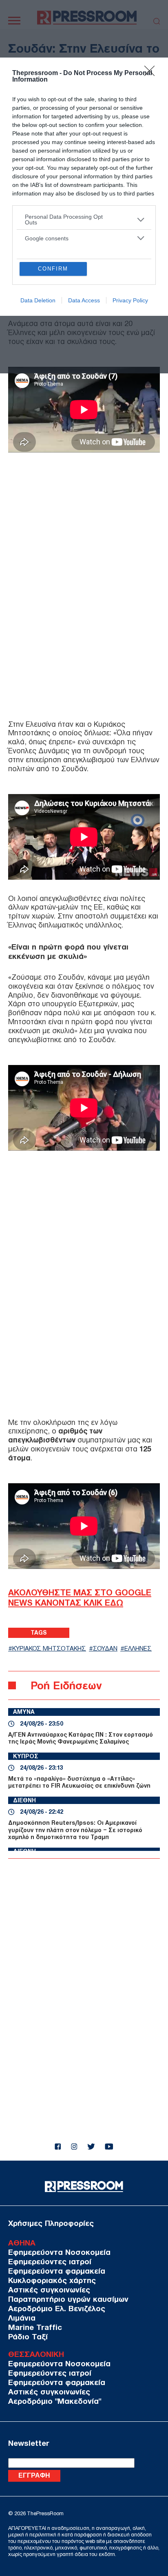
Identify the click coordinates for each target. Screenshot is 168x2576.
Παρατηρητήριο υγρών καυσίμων (68, 2299)
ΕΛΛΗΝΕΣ (138, 1649)
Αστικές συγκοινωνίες (49, 2290)
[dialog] (84, 187)
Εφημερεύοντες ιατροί (50, 2262)
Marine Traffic (35, 2327)
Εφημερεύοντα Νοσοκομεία (59, 2252)
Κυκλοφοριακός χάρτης (52, 2280)
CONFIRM (53, 269)
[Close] (152, 73)
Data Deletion (38, 300)
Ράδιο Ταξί (28, 2337)
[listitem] (84, 220)
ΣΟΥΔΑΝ (105, 1649)
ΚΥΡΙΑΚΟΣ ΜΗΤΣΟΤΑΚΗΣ (49, 1649)
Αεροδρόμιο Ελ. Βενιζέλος (57, 2309)
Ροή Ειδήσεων (66, 1685)
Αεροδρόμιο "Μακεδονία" (55, 2401)
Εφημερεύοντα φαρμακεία (57, 2271)
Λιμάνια (22, 2318)
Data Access (84, 300)
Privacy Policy (130, 300)
